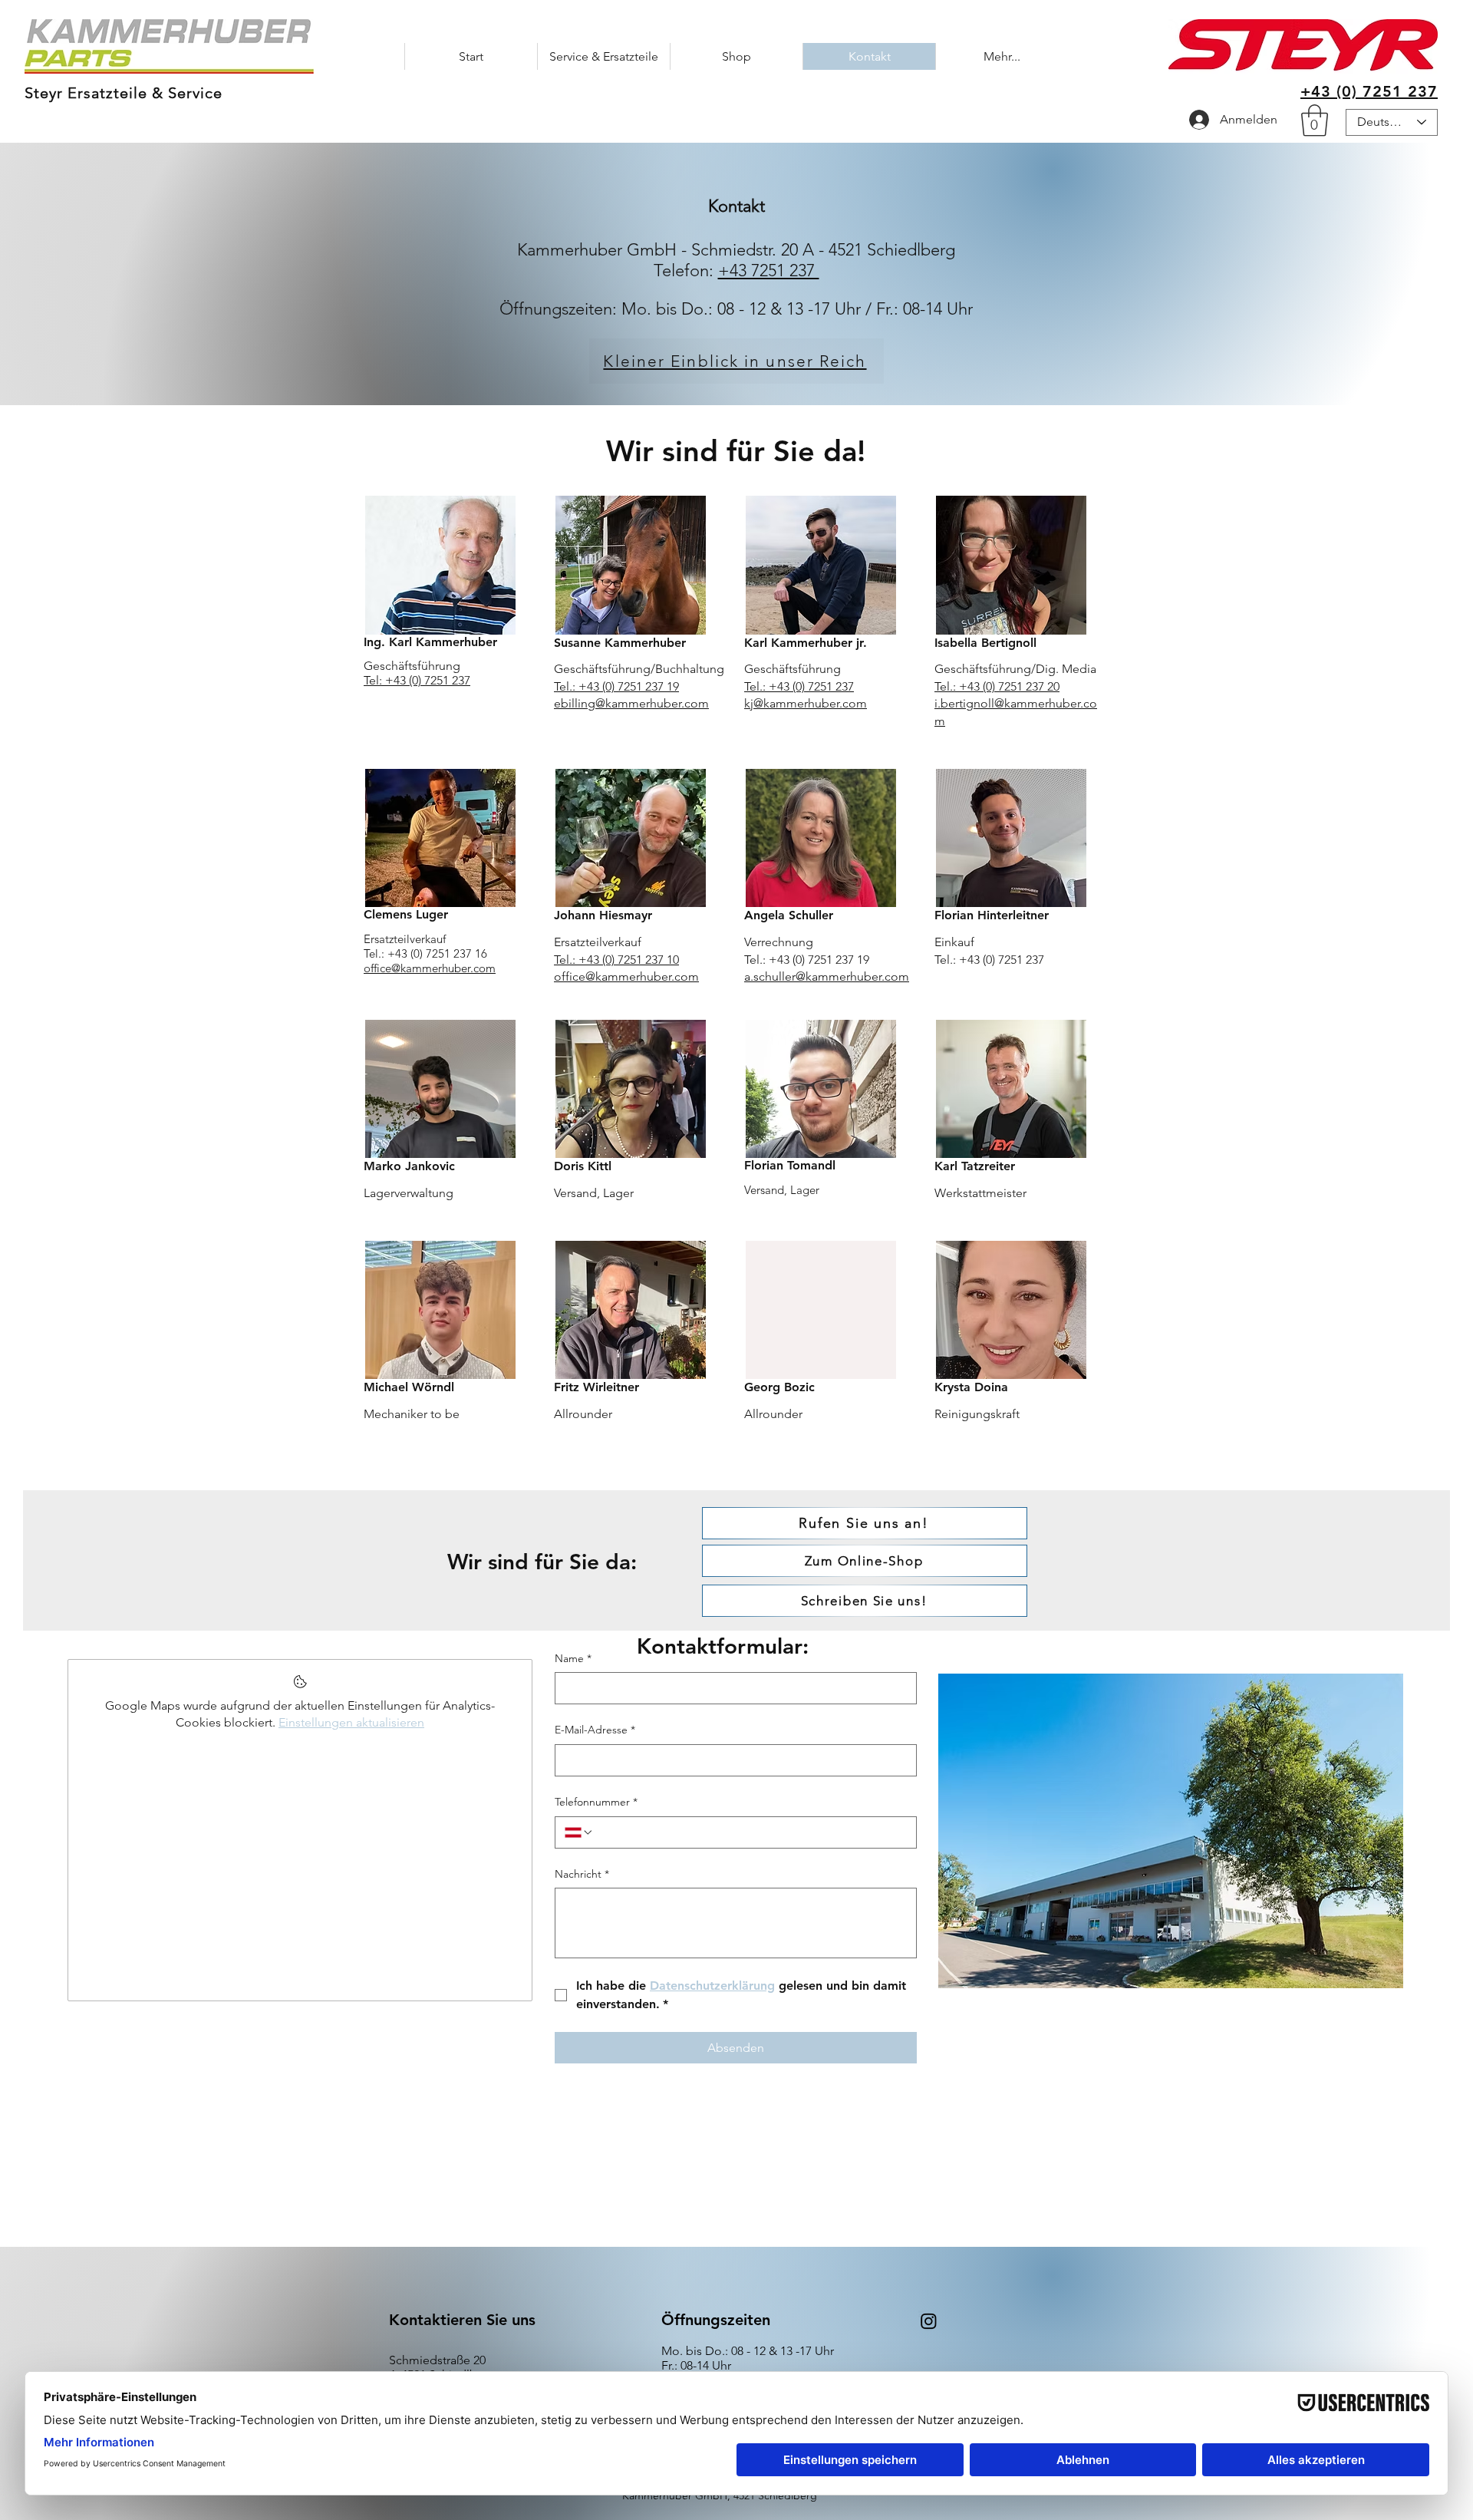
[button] (1315, 120)
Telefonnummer (596, 1802)
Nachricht (582, 1874)
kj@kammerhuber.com (806, 703)
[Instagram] (929, 2321)
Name (573, 1658)
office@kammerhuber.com (430, 968)
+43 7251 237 (769, 270)
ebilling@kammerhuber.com (631, 703)
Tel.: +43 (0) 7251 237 (799, 686)
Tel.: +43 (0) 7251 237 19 (616, 686)
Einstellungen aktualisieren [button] (351, 1722)
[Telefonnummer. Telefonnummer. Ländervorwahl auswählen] (579, 1832)
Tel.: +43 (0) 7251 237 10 (616, 960)
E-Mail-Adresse (595, 1730)
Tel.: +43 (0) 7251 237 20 (997, 686)
